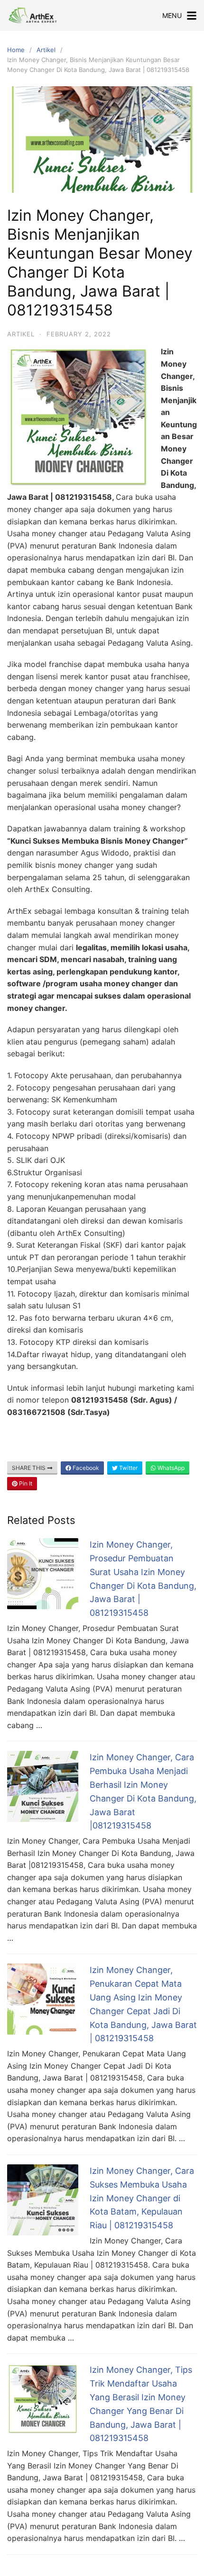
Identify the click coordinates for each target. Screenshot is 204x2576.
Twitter (128, 1468)
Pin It (25, 1483)
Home (16, 50)
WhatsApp (170, 1468)
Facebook (85, 1468)
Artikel (46, 50)
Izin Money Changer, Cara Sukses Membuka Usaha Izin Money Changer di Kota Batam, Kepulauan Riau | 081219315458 (142, 2198)
